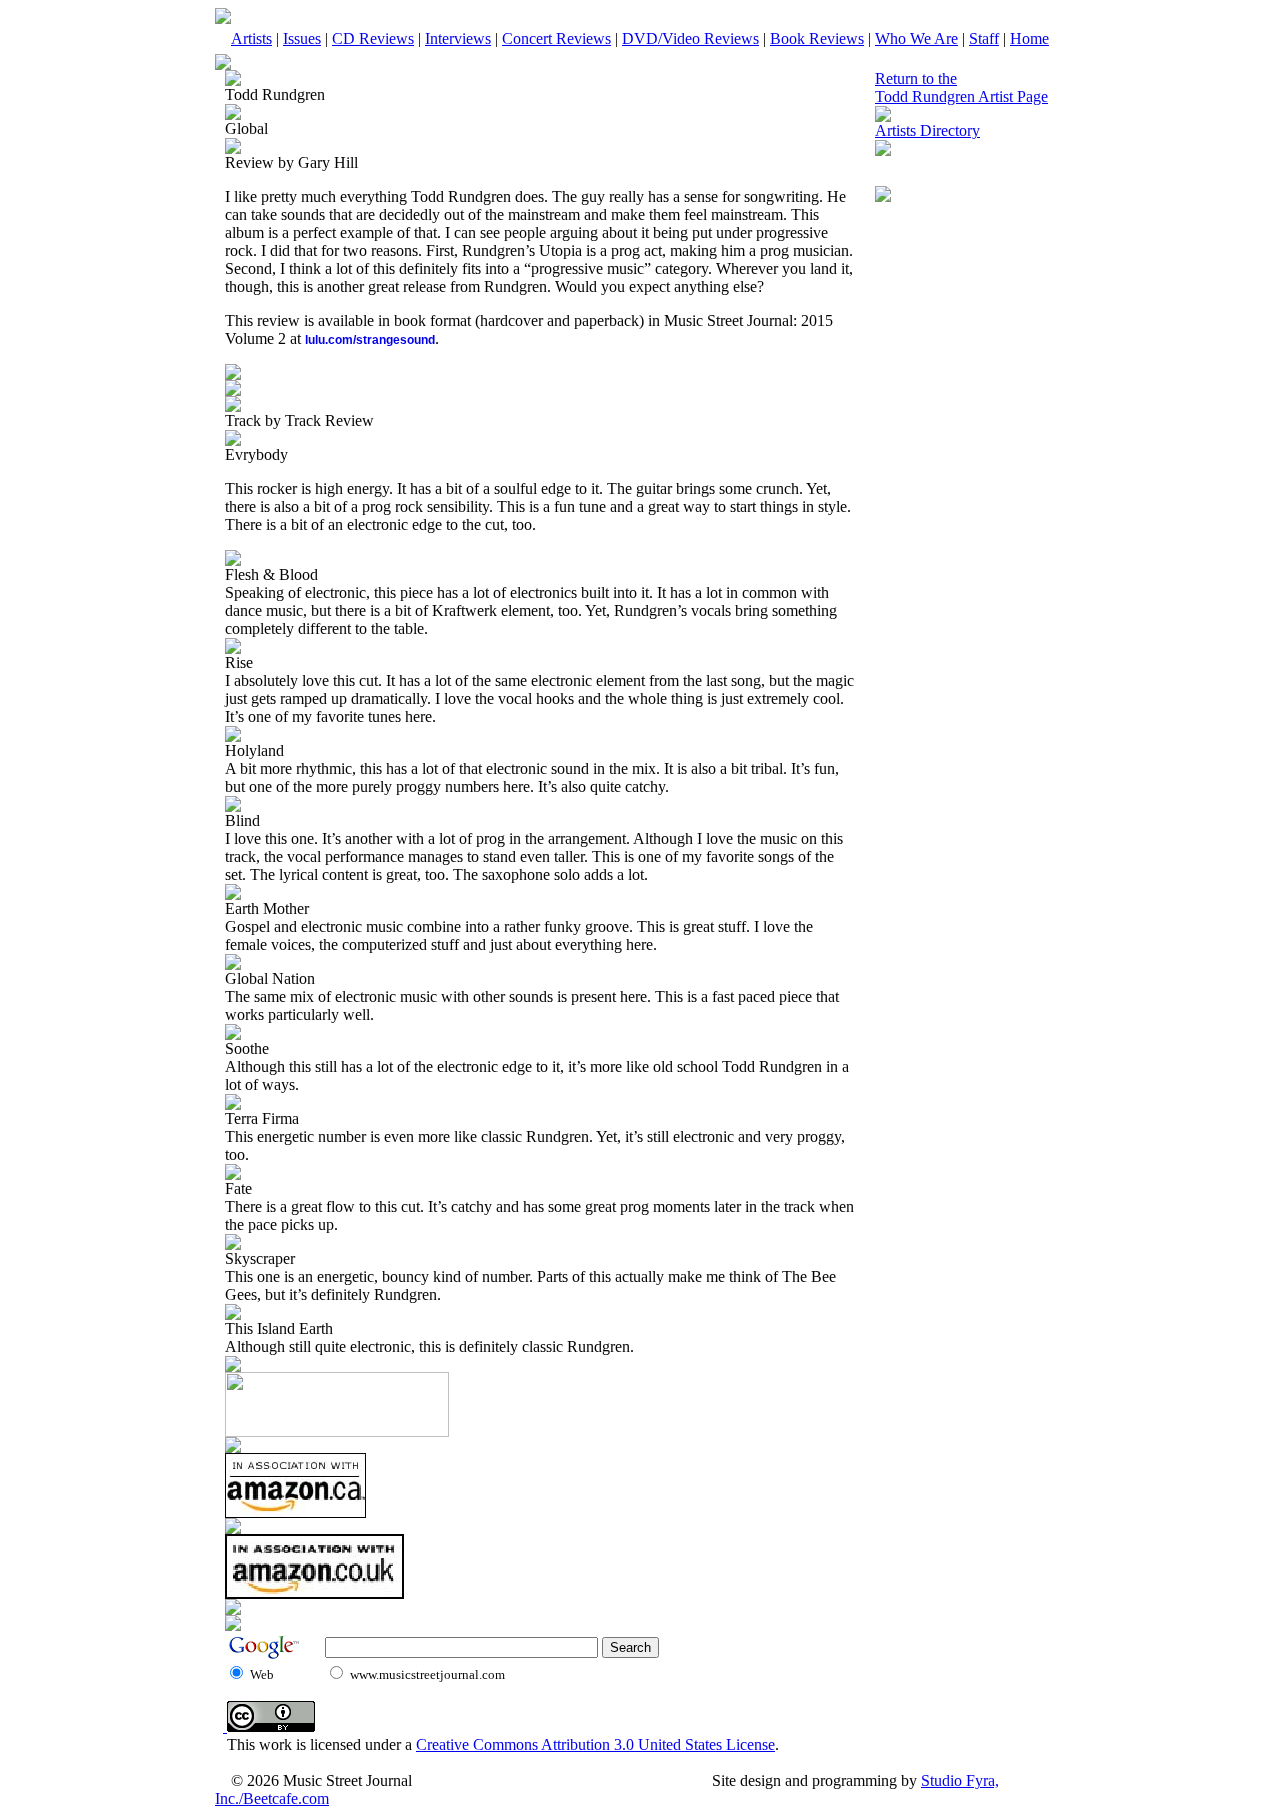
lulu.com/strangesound (370, 340)
